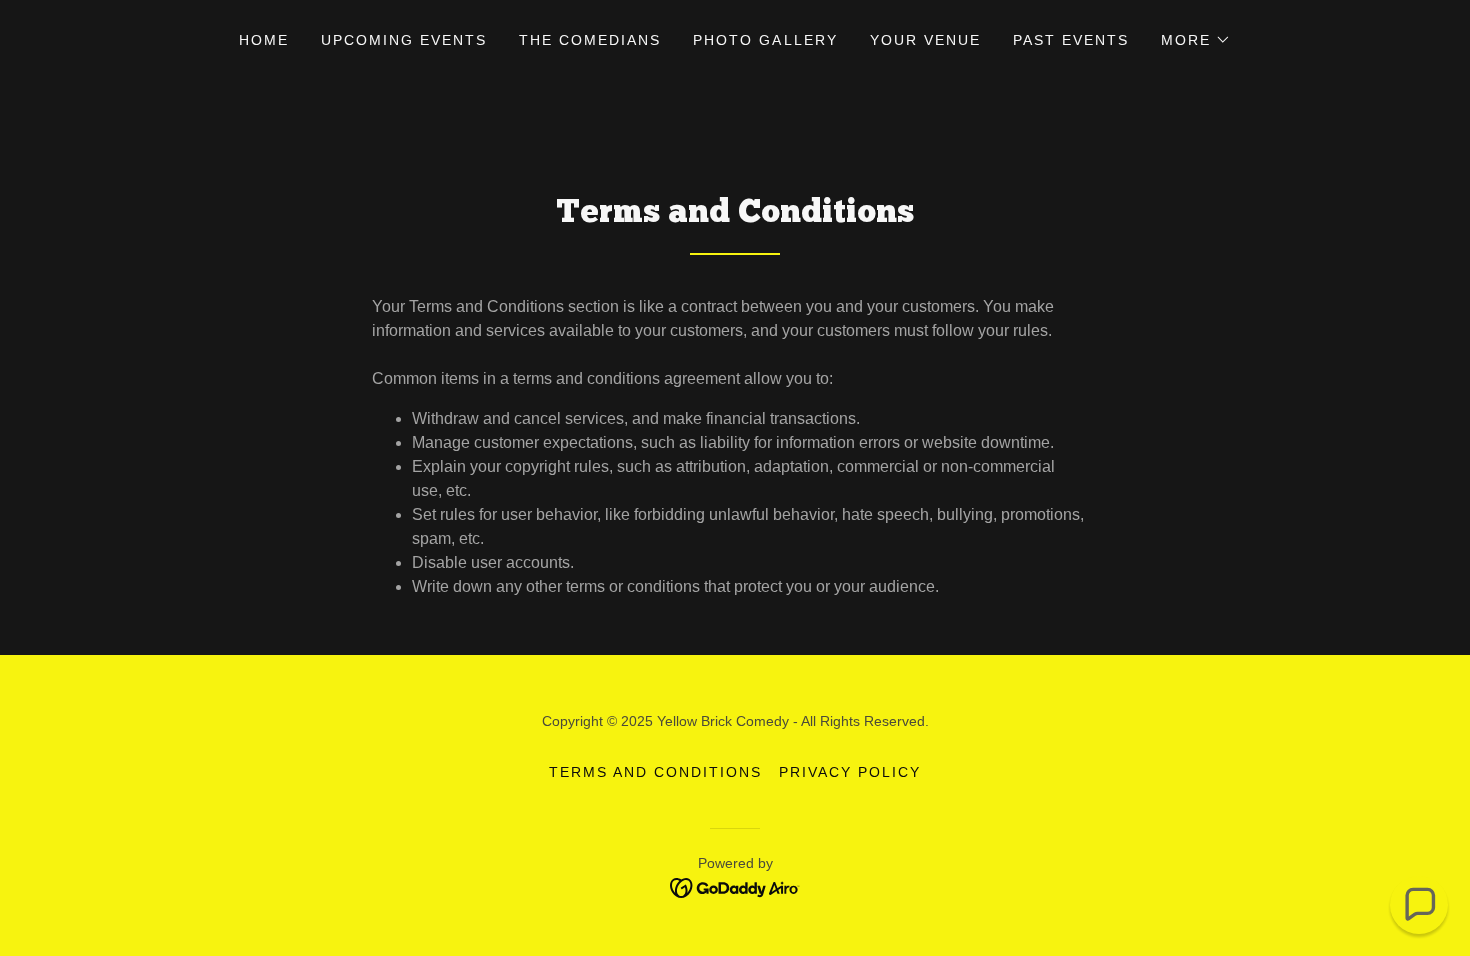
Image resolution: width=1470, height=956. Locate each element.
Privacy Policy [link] (850, 772)
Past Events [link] (1071, 40)
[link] (735, 886)
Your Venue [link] (925, 40)
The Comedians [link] (590, 40)
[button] (1196, 40)
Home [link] (264, 40)
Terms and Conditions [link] (655, 772)
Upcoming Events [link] (404, 40)
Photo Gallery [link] (765, 40)
